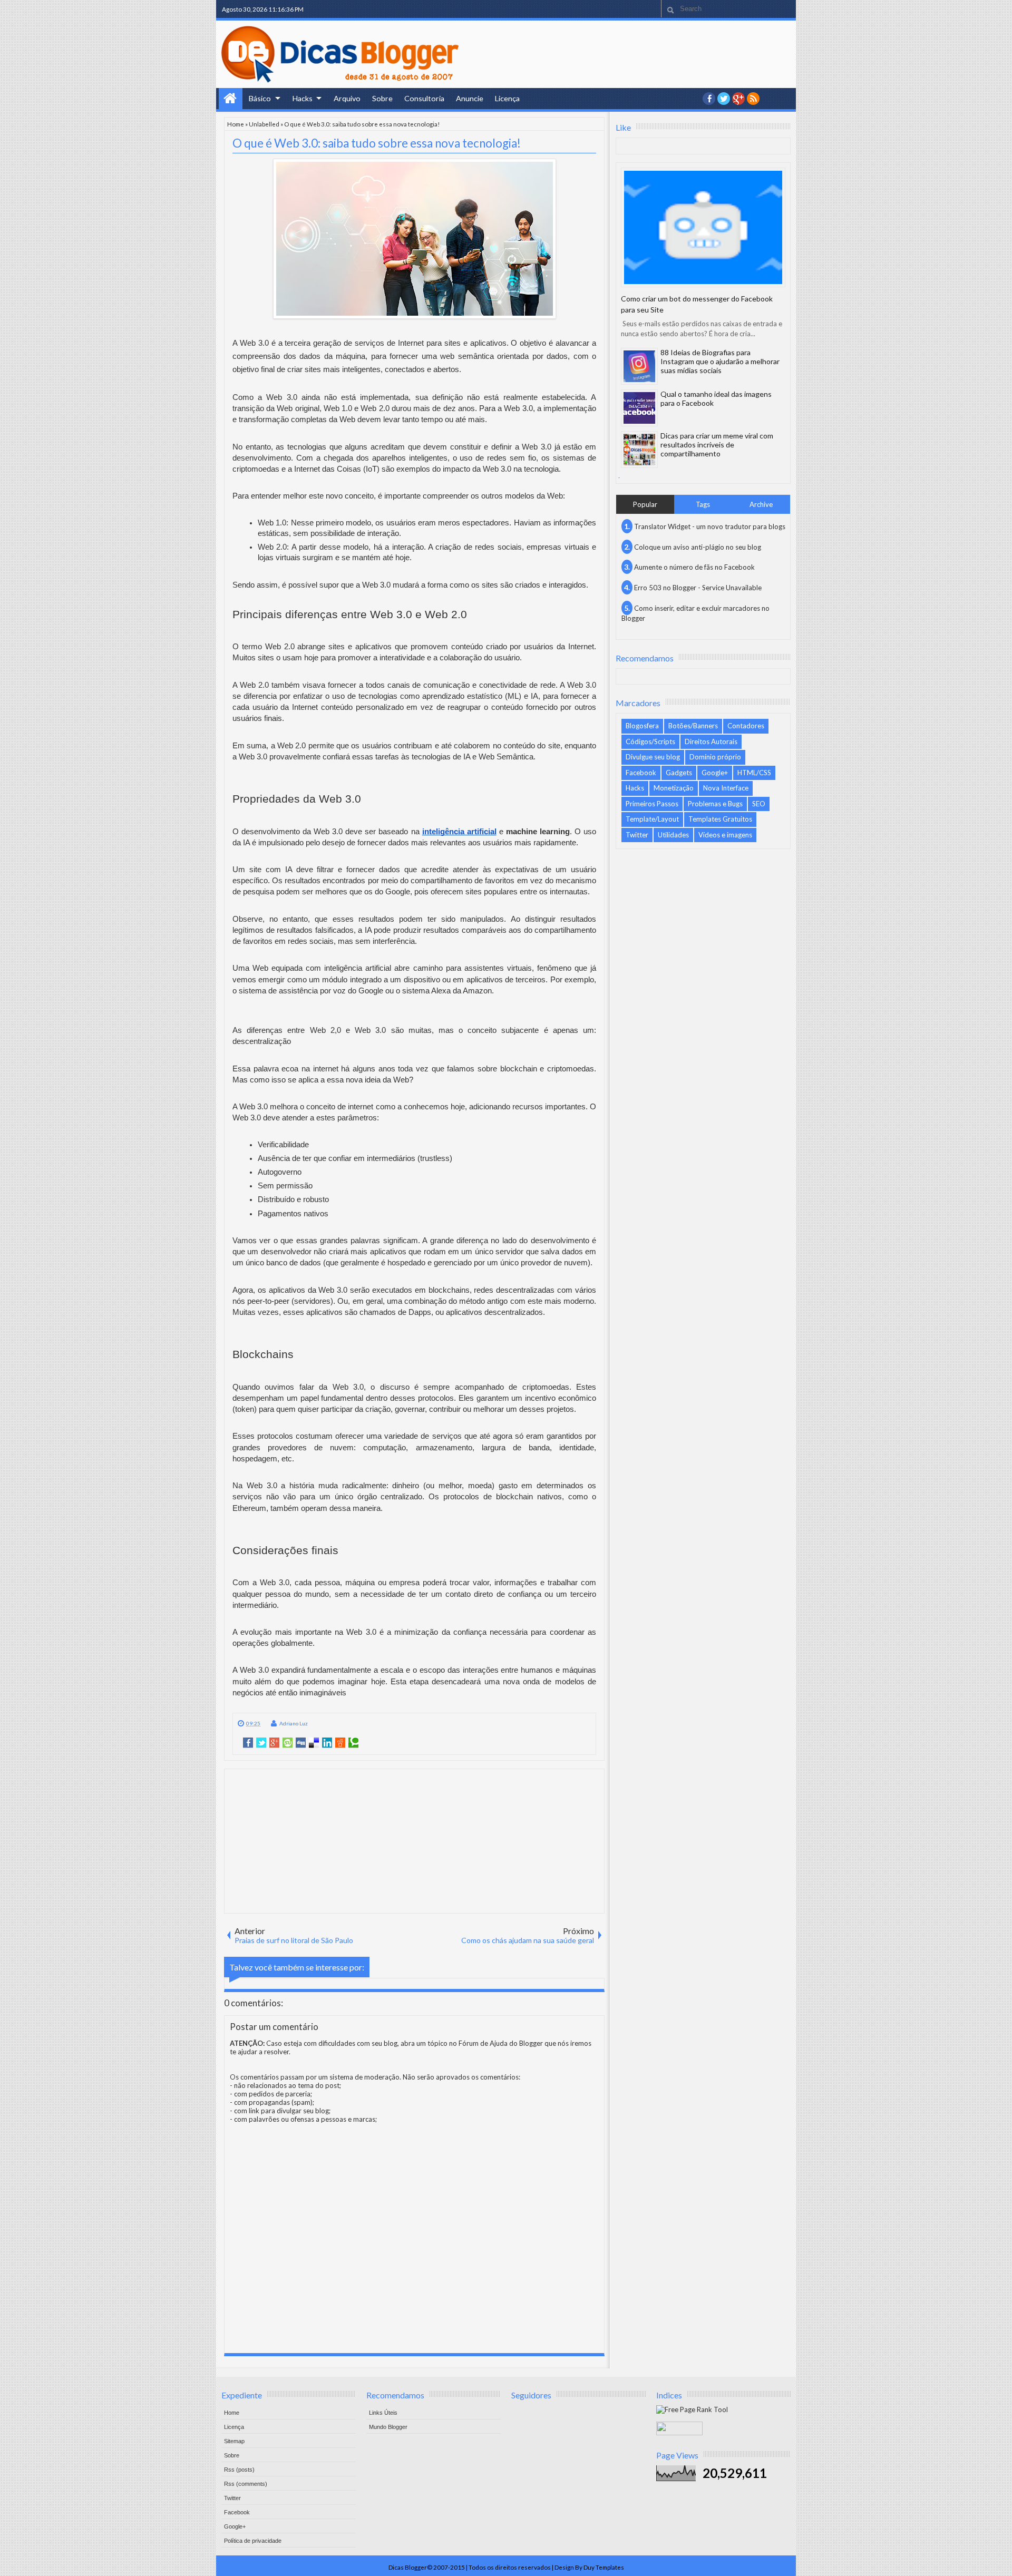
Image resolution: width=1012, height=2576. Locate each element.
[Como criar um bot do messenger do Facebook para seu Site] (703, 227)
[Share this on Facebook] (248, 1743)
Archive (761, 504)
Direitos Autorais (711, 741)
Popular (645, 504)
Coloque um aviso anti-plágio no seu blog (698, 547)
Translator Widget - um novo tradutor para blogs (710, 526)
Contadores (746, 726)
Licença (507, 98)
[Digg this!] (301, 1743)
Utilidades (673, 835)
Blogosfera (642, 726)
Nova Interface (726, 788)
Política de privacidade (253, 2541)
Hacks (303, 98)
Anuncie (470, 98)
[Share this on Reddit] (340, 1743)
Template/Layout (652, 819)
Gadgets (679, 773)
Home (231, 99)
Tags (703, 504)
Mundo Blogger (388, 2427)
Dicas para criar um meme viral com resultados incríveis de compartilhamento (717, 445)
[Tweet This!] (261, 1743)
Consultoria (424, 98)
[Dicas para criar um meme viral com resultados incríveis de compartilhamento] (639, 450)
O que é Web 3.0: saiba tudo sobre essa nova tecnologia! (377, 143)
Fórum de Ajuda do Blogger (501, 2043)
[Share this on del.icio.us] (314, 1743)
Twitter (637, 835)
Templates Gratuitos (720, 819)
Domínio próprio (715, 757)
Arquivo (347, 98)
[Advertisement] (414, 1840)
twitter (724, 99)
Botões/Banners (693, 726)
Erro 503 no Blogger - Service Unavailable (698, 588)
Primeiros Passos (652, 804)
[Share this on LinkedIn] (327, 1743)
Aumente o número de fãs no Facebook (694, 567)
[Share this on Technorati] (353, 1743)
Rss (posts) (239, 2470)
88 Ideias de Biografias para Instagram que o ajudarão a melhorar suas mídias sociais (720, 361)
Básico (260, 98)
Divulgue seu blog (653, 757)
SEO (759, 804)
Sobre (382, 98)
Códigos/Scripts (650, 741)
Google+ (738, 99)
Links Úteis (383, 2413)
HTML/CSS (754, 773)
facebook (709, 99)
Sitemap (234, 2441)
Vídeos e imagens (725, 835)
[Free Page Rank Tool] (692, 2409)
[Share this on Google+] (274, 1743)
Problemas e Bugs (715, 804)
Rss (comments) (246, 2484)
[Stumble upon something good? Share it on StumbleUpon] (288, 1743)
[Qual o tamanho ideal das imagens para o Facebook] (639, 408)
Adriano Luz (294, 1723)
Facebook (641, 773)
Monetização (674, 788)
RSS (753, 99)
